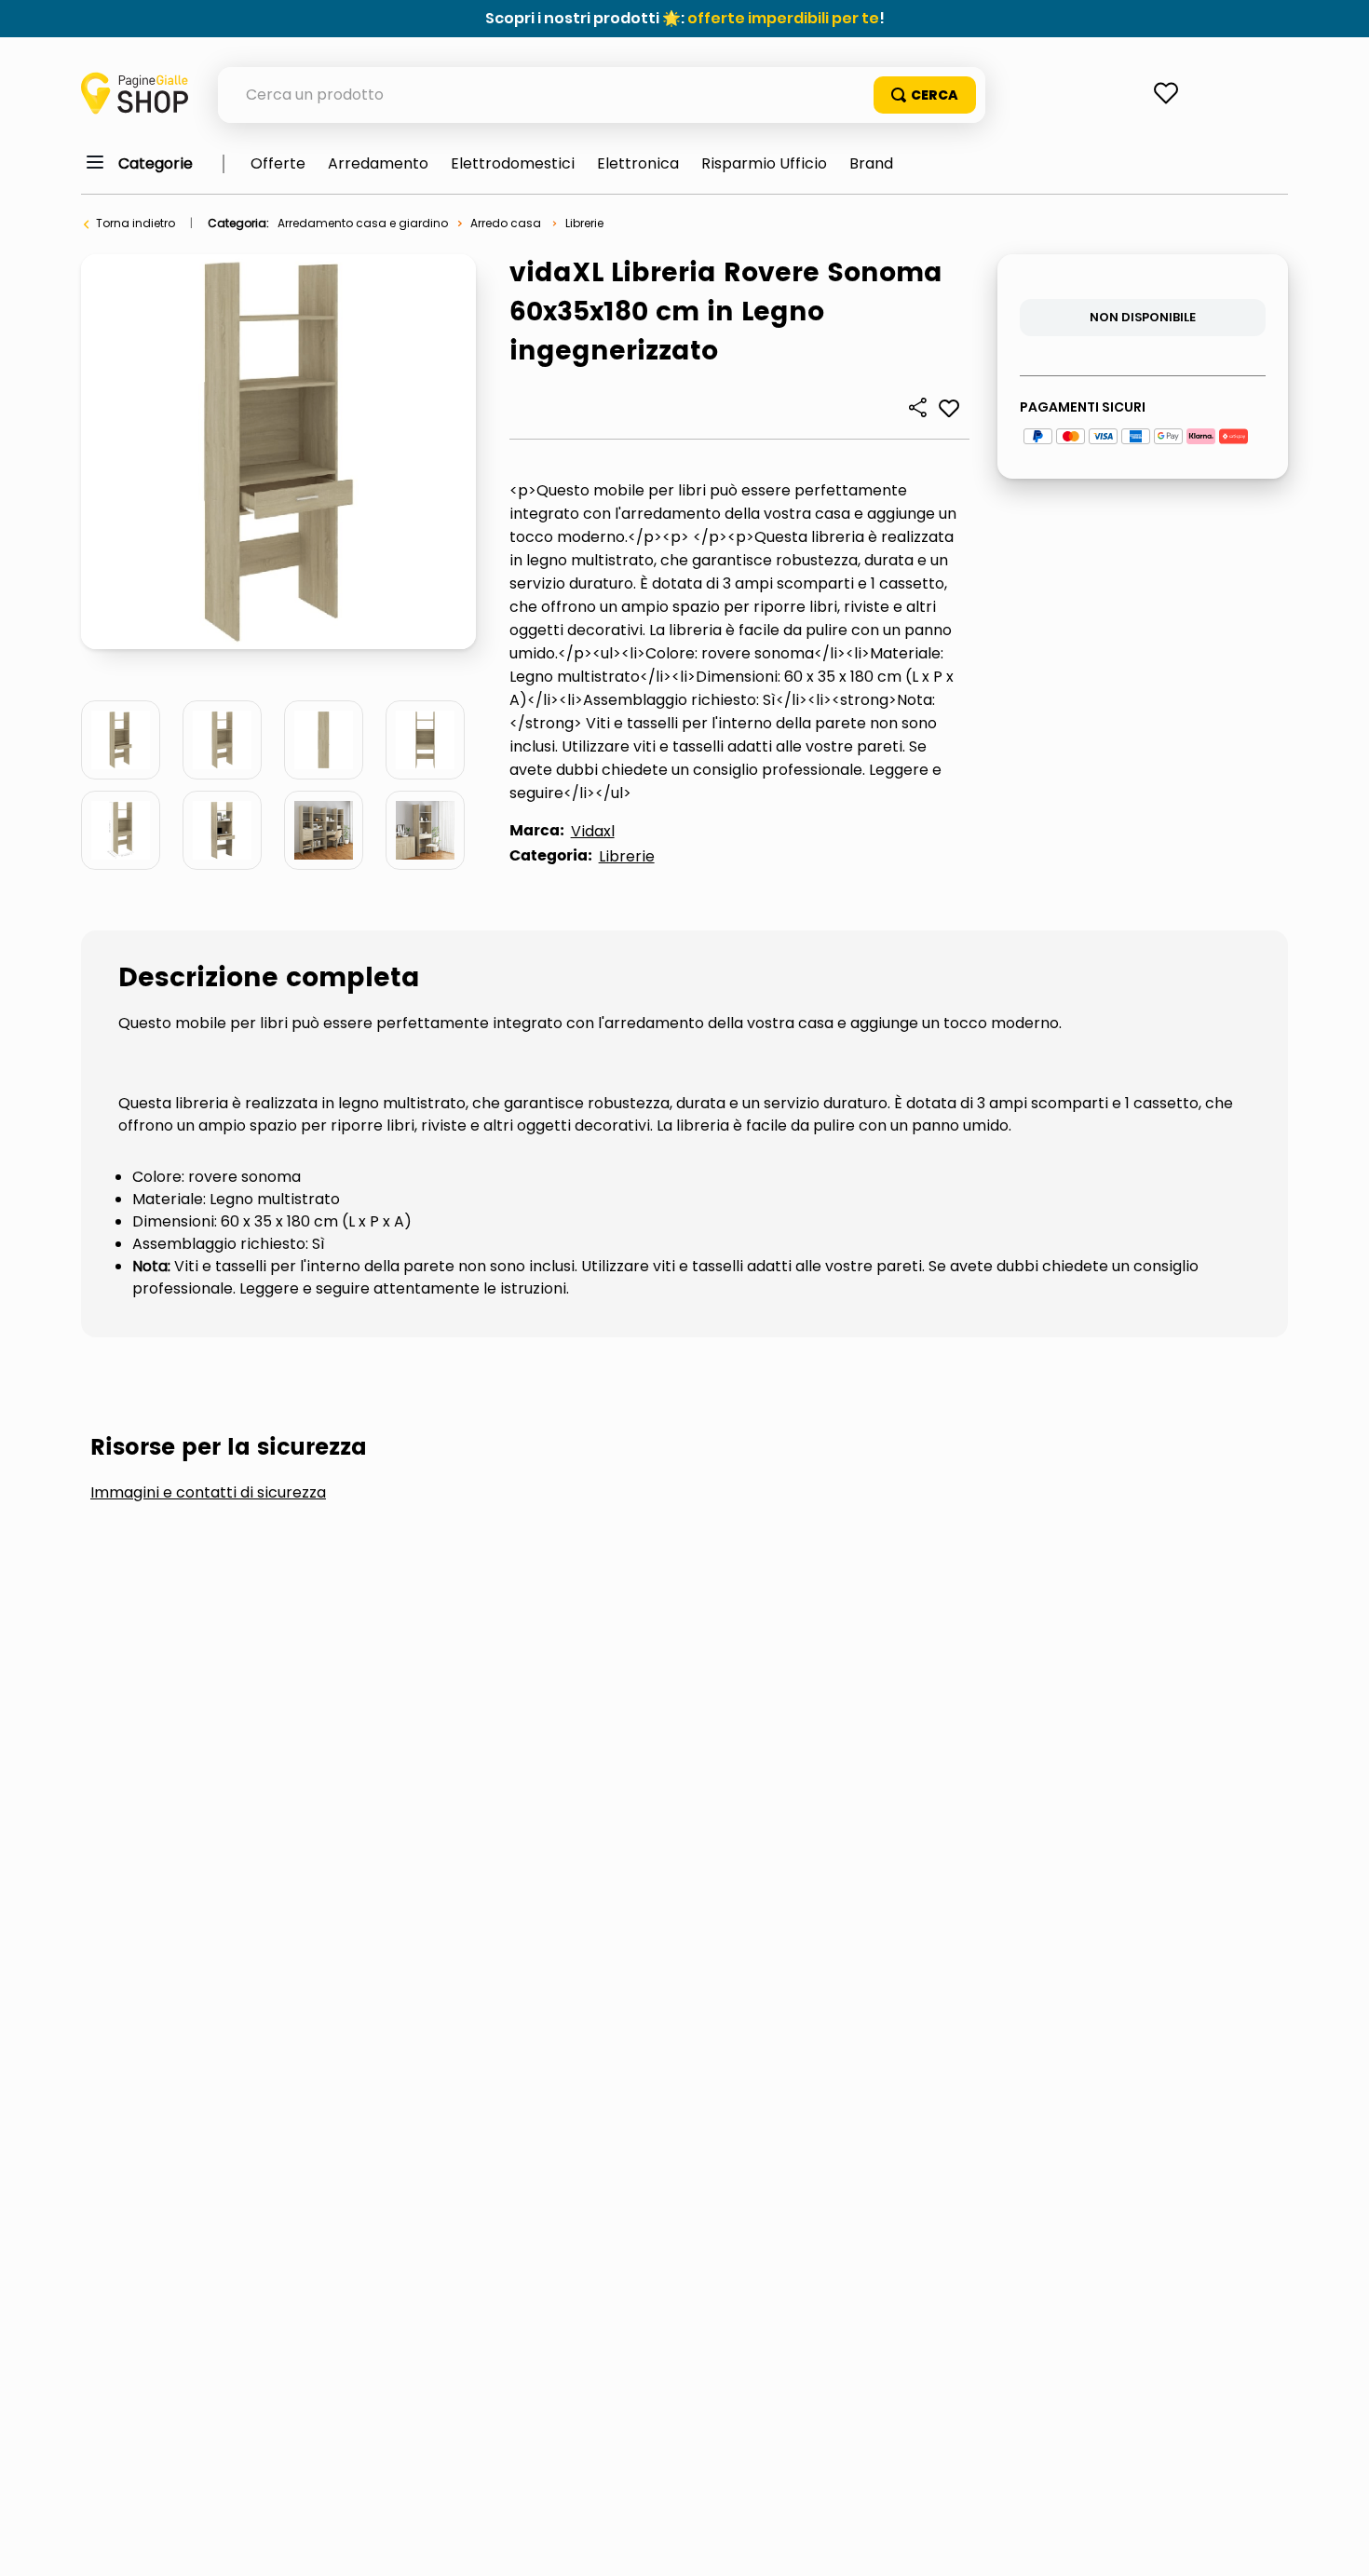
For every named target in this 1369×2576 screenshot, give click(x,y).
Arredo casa (506, 223)
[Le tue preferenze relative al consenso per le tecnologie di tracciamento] (1336, 2543)
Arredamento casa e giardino (363, 223)
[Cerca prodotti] (925, 95)
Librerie (584, 223)
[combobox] (602, 95)
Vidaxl (593, 831)
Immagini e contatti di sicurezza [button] (208, 1493)
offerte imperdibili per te (783, 18)
